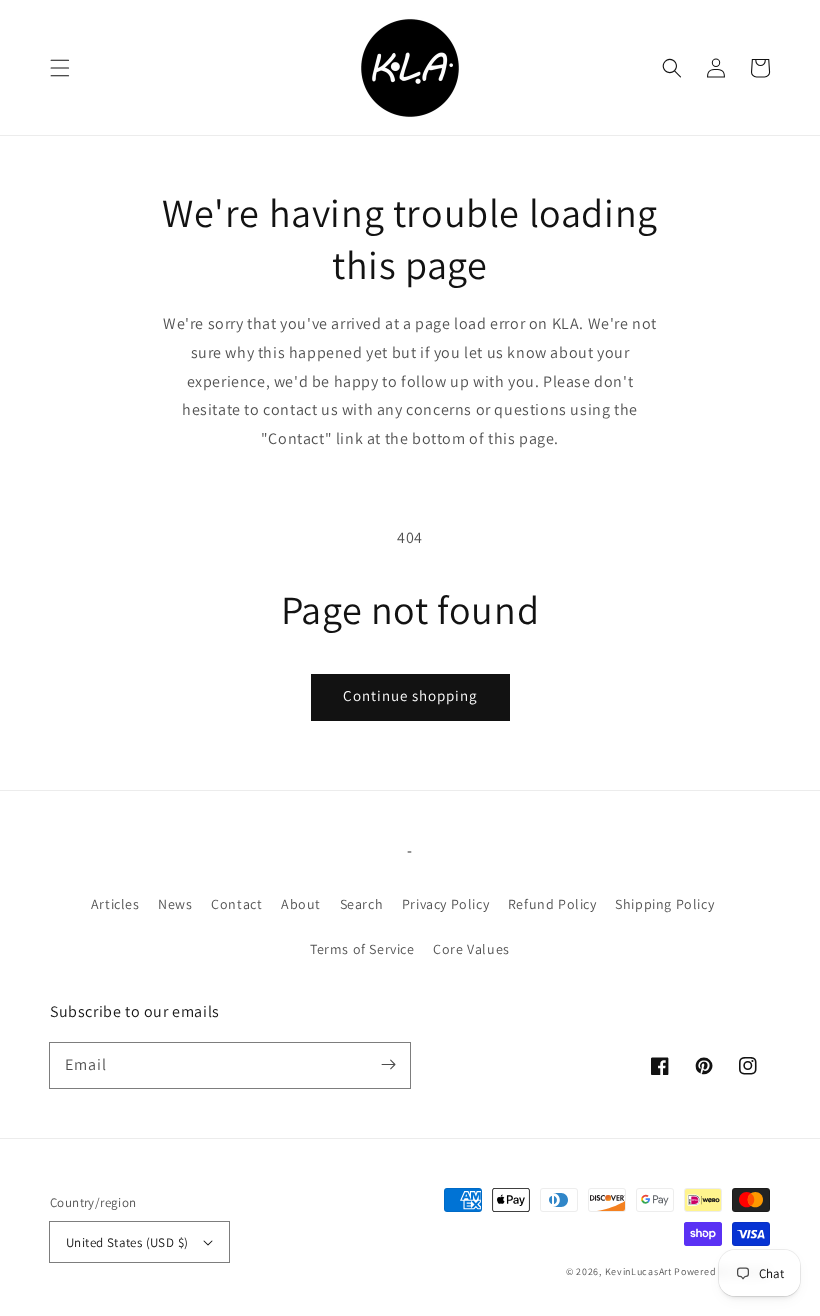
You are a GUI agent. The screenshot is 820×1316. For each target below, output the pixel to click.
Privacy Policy (445, 904)
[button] (60, 68)
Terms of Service (362, 949)
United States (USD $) (127, 1242)
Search (362, 904)
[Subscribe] (388, 1065)
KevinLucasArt (638, 1271)
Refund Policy (552, 904)
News (175, 904)
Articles (115, 904)
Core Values (471, 949)
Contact (236, 904)
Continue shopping (410, 695)
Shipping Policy (664, 904)
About (301, 904)
